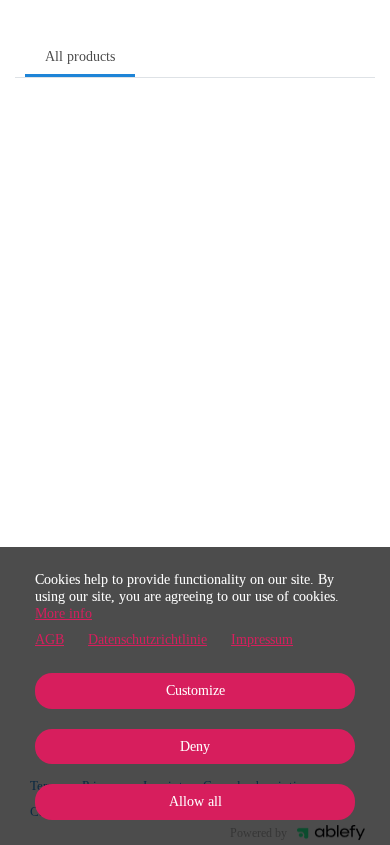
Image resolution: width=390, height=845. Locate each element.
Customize (195, 690)
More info (63, 613)
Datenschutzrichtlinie (147, 639)
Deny (195, 746)
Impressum (262, 639)
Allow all (195, 801)
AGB (49, 639)
